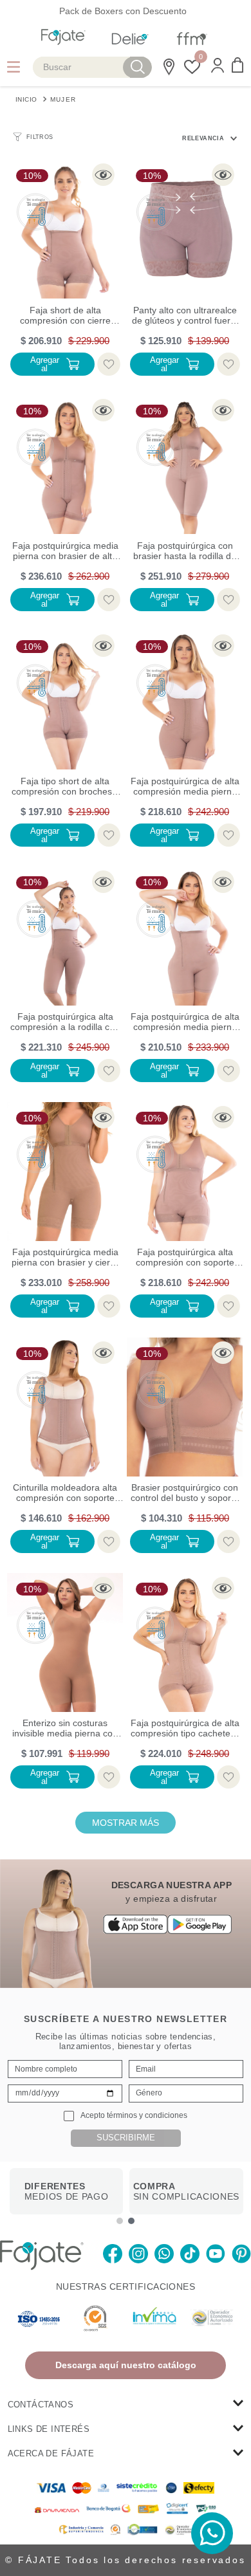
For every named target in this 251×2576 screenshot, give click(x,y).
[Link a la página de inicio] (26, 98)
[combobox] (92, 67)
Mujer (63, 99)
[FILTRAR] (33, 137)
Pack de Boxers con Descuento (123, 11)
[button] (218, 67)
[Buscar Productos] (138, 67)
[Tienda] (167, 67)
